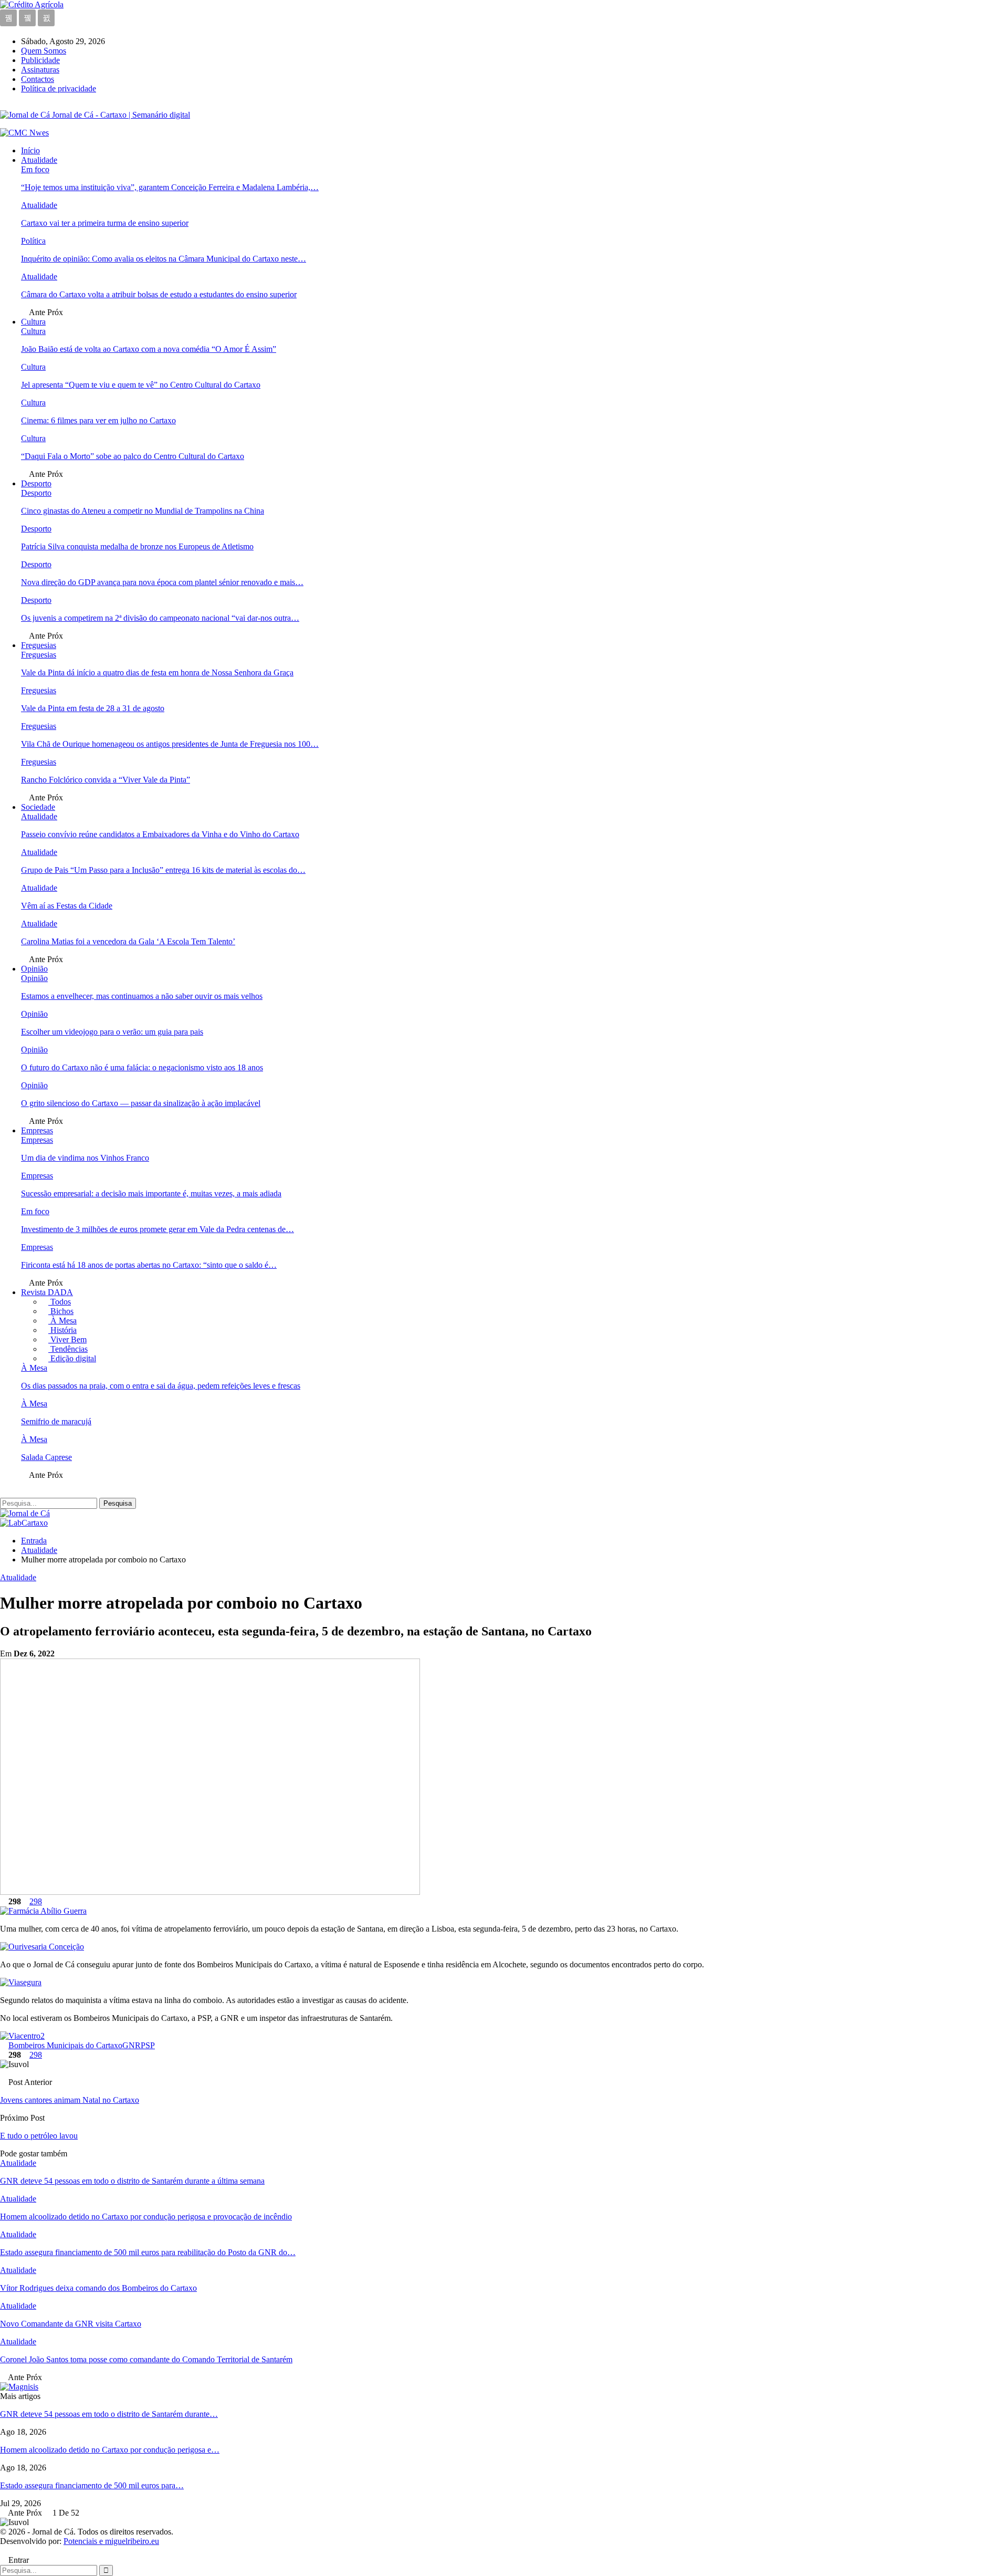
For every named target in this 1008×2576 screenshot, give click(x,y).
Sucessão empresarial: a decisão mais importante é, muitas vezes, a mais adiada (151, 1193)
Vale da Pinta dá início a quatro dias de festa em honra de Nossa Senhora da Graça (157, 672)
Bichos (61, 1311)
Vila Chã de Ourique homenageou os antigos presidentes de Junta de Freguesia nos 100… (170, 744)
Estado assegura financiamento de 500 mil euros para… (92, 2485)
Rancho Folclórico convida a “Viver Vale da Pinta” (106, 780)
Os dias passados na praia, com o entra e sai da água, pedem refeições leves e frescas (161, 1386)
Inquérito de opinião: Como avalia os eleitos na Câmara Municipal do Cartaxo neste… (164, 259)
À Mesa (62, 1321)
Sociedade (38, 807)
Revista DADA (47, 1292)
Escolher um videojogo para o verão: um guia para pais (112, 1032)
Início (30, 150)
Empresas (37, 1130)
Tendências (68, 1349)
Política (33, 241)
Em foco (35, 169)
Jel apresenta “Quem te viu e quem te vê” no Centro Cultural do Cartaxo (141, 385)
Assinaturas (40, 70)
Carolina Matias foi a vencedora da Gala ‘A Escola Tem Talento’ (128, 941)
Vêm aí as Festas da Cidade (67, 906)
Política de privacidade (59, 88)
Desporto (36, 483)
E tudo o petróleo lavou (39, 2136)
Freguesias (39, 645)
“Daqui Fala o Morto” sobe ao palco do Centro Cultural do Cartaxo (133, 456)
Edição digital (72, 1358)
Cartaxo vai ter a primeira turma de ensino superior (105, 223)
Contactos (38, 79)
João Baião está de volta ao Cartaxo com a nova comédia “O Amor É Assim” (149, 349)
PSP (148, 2045)
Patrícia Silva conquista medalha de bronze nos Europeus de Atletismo (137, 546)
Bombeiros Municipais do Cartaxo (65, 2045)
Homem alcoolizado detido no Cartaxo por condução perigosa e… (110, 2450)
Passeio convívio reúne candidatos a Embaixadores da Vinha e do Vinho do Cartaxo (160, 834)
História (62, 1330)
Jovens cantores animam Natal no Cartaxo (70, 2100)
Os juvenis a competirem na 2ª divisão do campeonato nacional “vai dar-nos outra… (160, 618)
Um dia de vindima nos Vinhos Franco (85, 1158)
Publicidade (40, 60)
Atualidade (39, 160)
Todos (60, 1302)
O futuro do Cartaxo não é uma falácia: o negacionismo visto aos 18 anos (142, 1067)
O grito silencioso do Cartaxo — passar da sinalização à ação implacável (141, 1103)
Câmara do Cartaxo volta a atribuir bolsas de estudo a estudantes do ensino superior (159, 294)
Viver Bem (67, 1339)
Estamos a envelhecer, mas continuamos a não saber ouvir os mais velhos (142, 996)
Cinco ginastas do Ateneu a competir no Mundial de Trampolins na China (143, 511)
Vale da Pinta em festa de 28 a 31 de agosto (93, 708)
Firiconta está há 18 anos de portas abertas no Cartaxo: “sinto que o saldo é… (149, 1265)
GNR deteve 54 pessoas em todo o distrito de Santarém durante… (109, 2414)
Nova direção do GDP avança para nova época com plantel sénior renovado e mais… (162, 582)
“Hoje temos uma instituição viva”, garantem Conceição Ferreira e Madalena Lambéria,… (170, 187)
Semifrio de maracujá (56, 1421)
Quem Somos (44, 51)
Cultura (33, 322)
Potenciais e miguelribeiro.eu (111, 2541)
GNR (132, 2045)
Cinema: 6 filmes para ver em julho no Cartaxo (98, 420)
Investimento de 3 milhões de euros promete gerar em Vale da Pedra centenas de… (157, 1229)
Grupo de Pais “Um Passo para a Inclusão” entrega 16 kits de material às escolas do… (163, 870)
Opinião (34, 969)
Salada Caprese (46, 1457)
